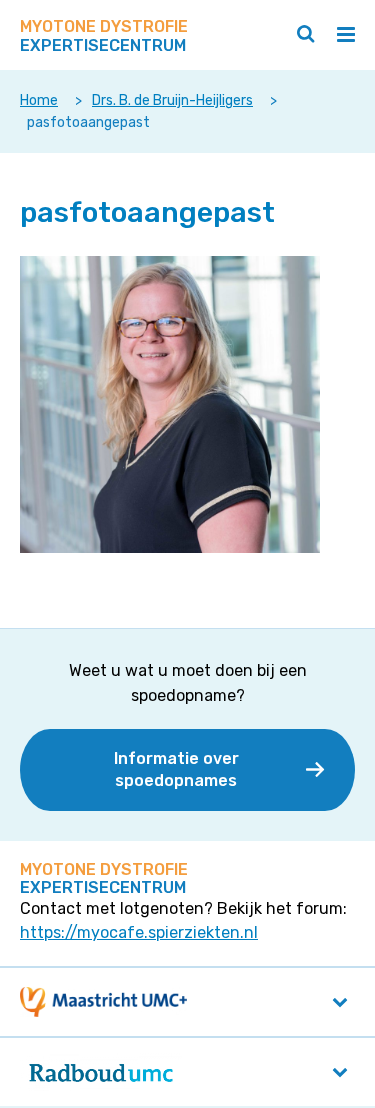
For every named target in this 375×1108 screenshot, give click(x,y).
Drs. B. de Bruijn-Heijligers (172, 100)
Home (39, 100)
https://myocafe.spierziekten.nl (139, 932)
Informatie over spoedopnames (176, 769)
